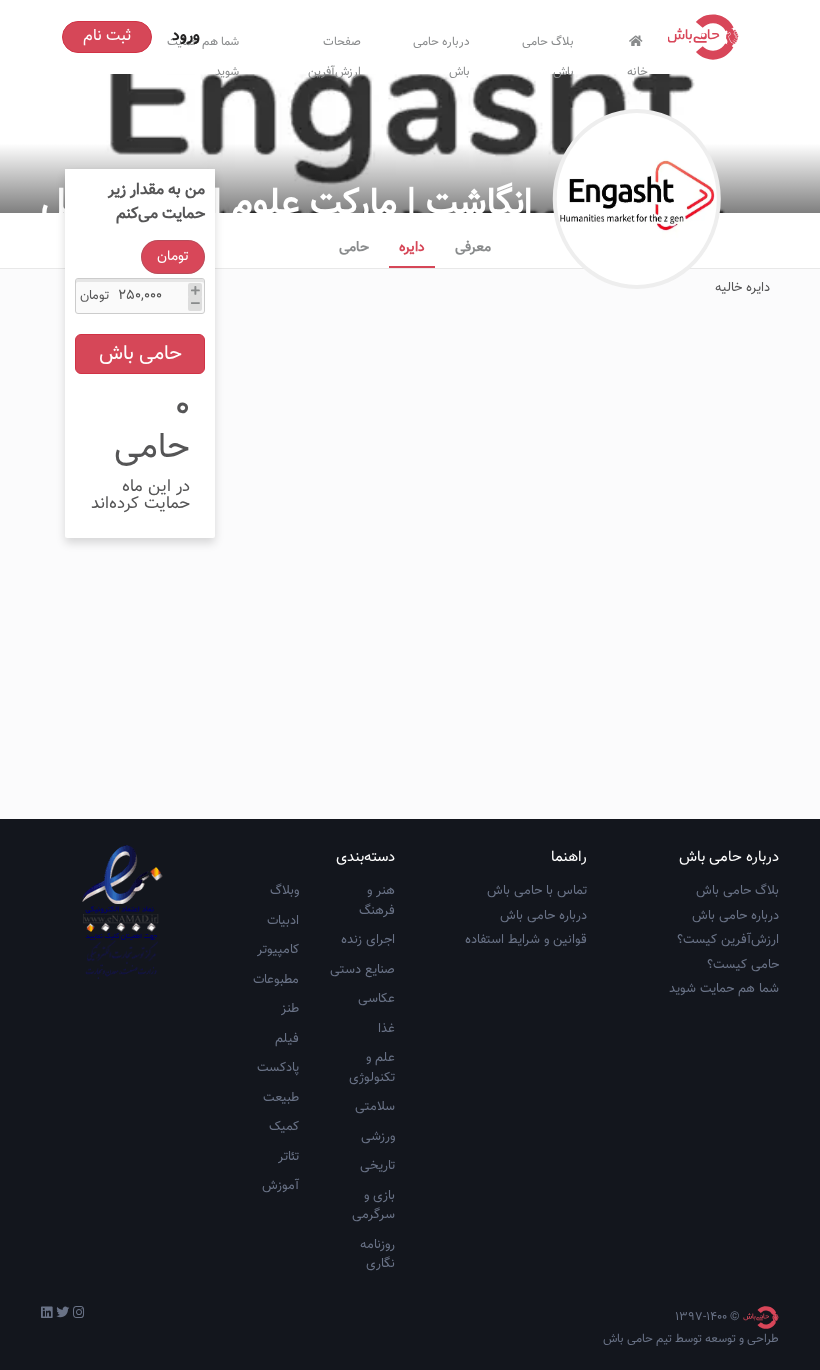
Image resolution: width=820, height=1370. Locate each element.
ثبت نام (107, 36)
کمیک (284, 1127)
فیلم (287, 1039)
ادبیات (283, 921)
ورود (186, 36)
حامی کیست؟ (743, 965)
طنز (290, 1009)
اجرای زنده (368, 940)
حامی (354, 248)
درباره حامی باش (441, 52)
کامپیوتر (278, 950)
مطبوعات (276, 980)
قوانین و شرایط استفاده (526, 940)
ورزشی (378, 1137)
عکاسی (376, 999)
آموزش (280, 1186)
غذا (386, 1029)
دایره (412, 248)
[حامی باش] (708, 37)
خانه (637, 67)
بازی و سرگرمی (373, 1206)
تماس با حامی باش (537, 891)
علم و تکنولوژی (372, 1068)
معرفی (473, 248)
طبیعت (281, 1098)
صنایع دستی (362, 970)
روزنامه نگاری (377, 1255)
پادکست (278, 1068)
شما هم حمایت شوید (724, 989)
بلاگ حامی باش (548, 52)
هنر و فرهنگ (377, 901)
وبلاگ (284, 891)
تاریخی (377, 1166)
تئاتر (288, 1157)
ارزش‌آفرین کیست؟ (728, 940)
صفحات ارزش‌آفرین (334, 52)
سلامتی (375, 1107)
